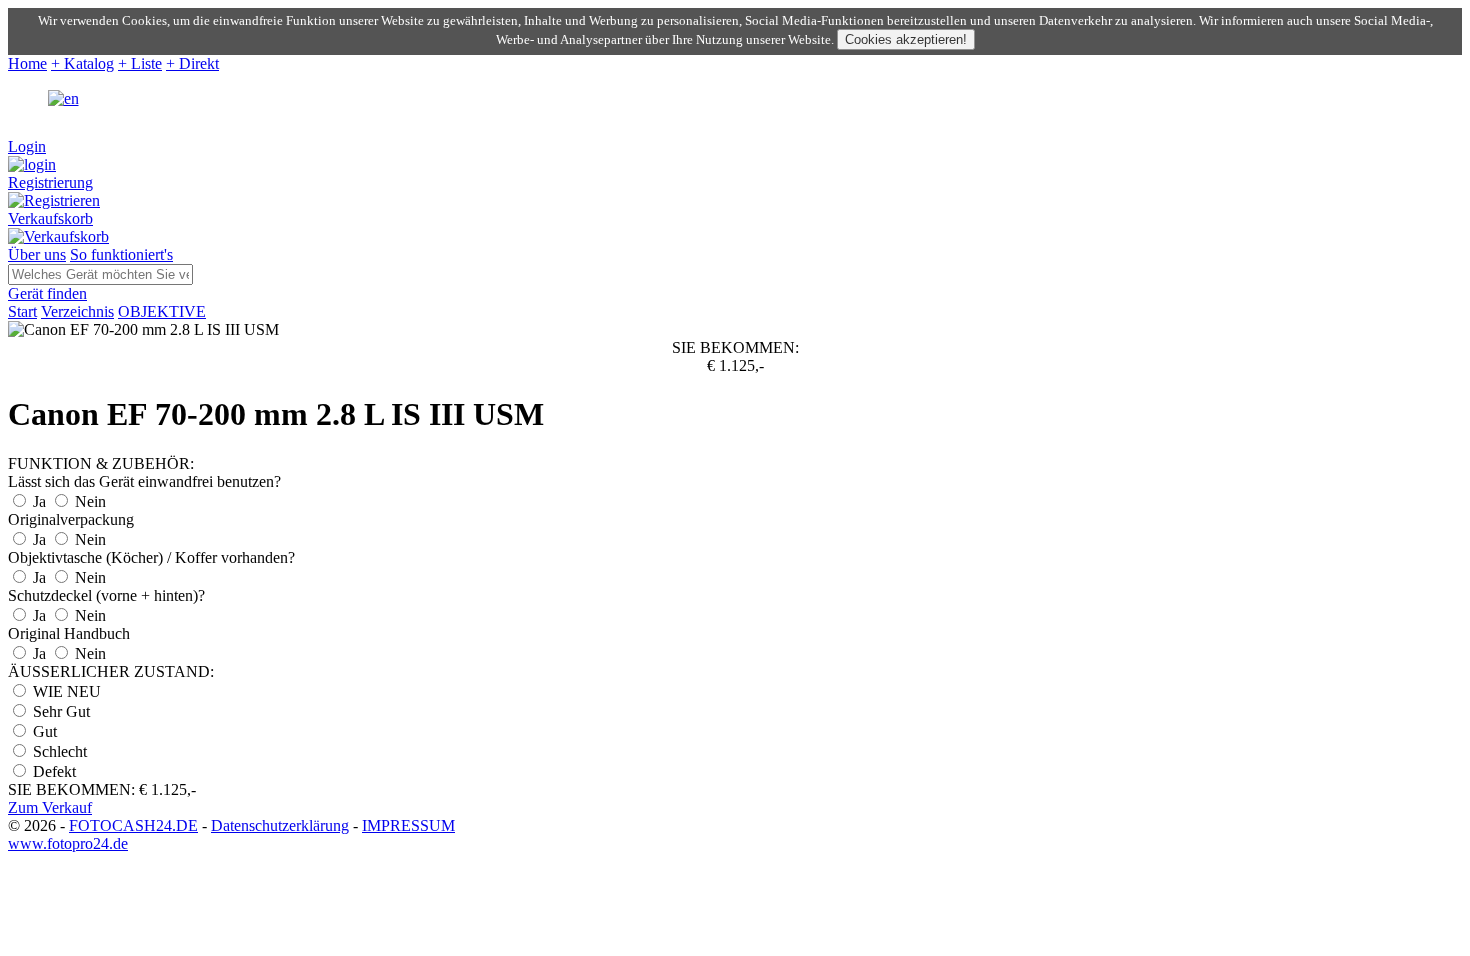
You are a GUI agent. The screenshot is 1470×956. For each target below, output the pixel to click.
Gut (43, 731)
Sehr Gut (59, 711)
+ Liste (140, 63)
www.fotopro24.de (68, 843)
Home (27, 63)
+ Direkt (192, 63)
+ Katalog (82, 63)
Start (22, 311)
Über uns (37, 254)
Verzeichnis (77, 311)
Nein (88, 501)
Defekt (52, 771)
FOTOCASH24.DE (133, 825)
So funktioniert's (121, 254)
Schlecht (58, 751)
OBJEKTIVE (162, 311)
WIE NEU (65, 691)
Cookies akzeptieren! (906, 39)
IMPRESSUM (408, 825)
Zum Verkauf (50, 807)
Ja (39, 501)
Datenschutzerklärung (280, 825)
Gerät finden (47, 293)
